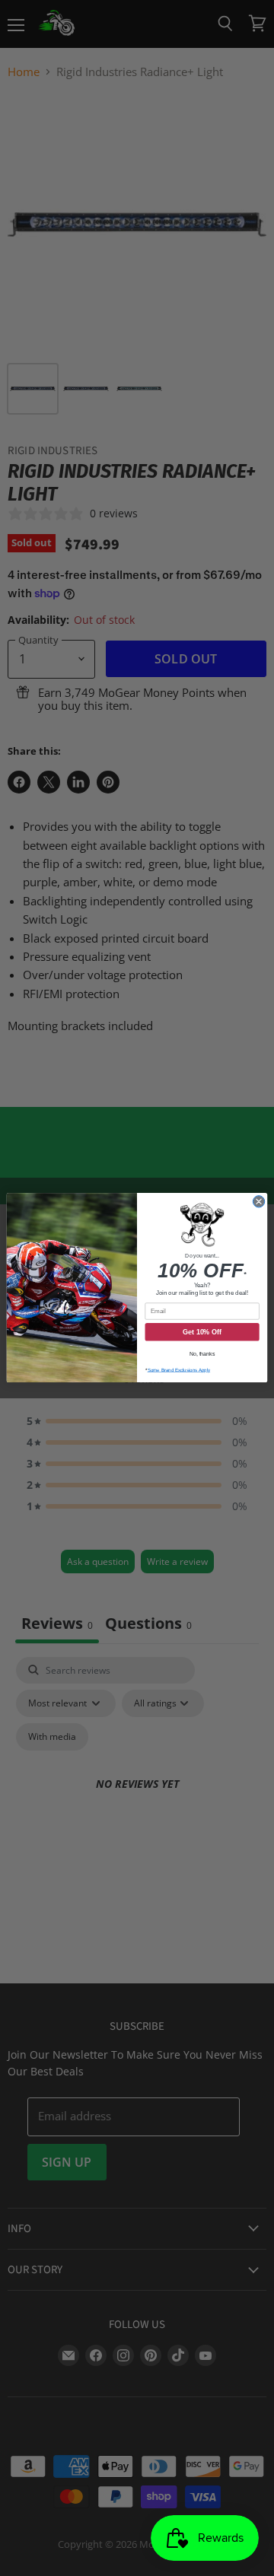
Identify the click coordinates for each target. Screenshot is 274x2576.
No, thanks (202, 1354)
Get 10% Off (202, 1332)
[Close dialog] (258, 1202)
